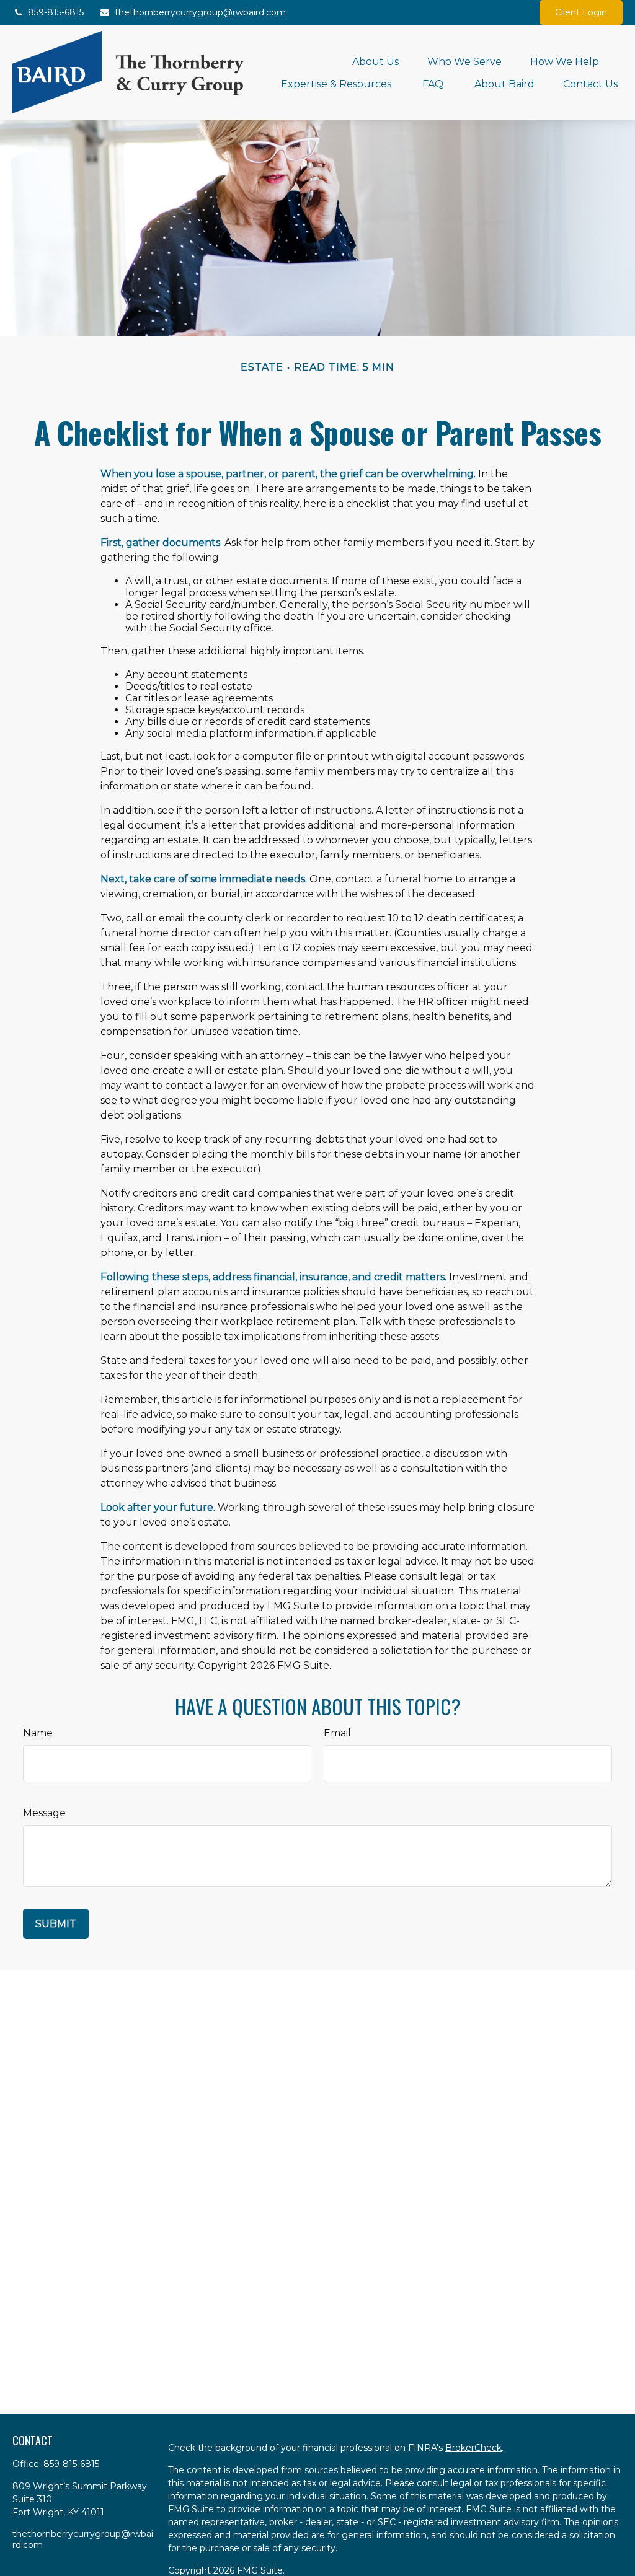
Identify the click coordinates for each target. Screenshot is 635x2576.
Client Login (581, 12)
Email (337, 1733)
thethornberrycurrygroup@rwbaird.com (200, 12)
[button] (375, 61)
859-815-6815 (56, 12)
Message (44, 1813)
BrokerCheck (473, 2448)
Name (38, 1733)
